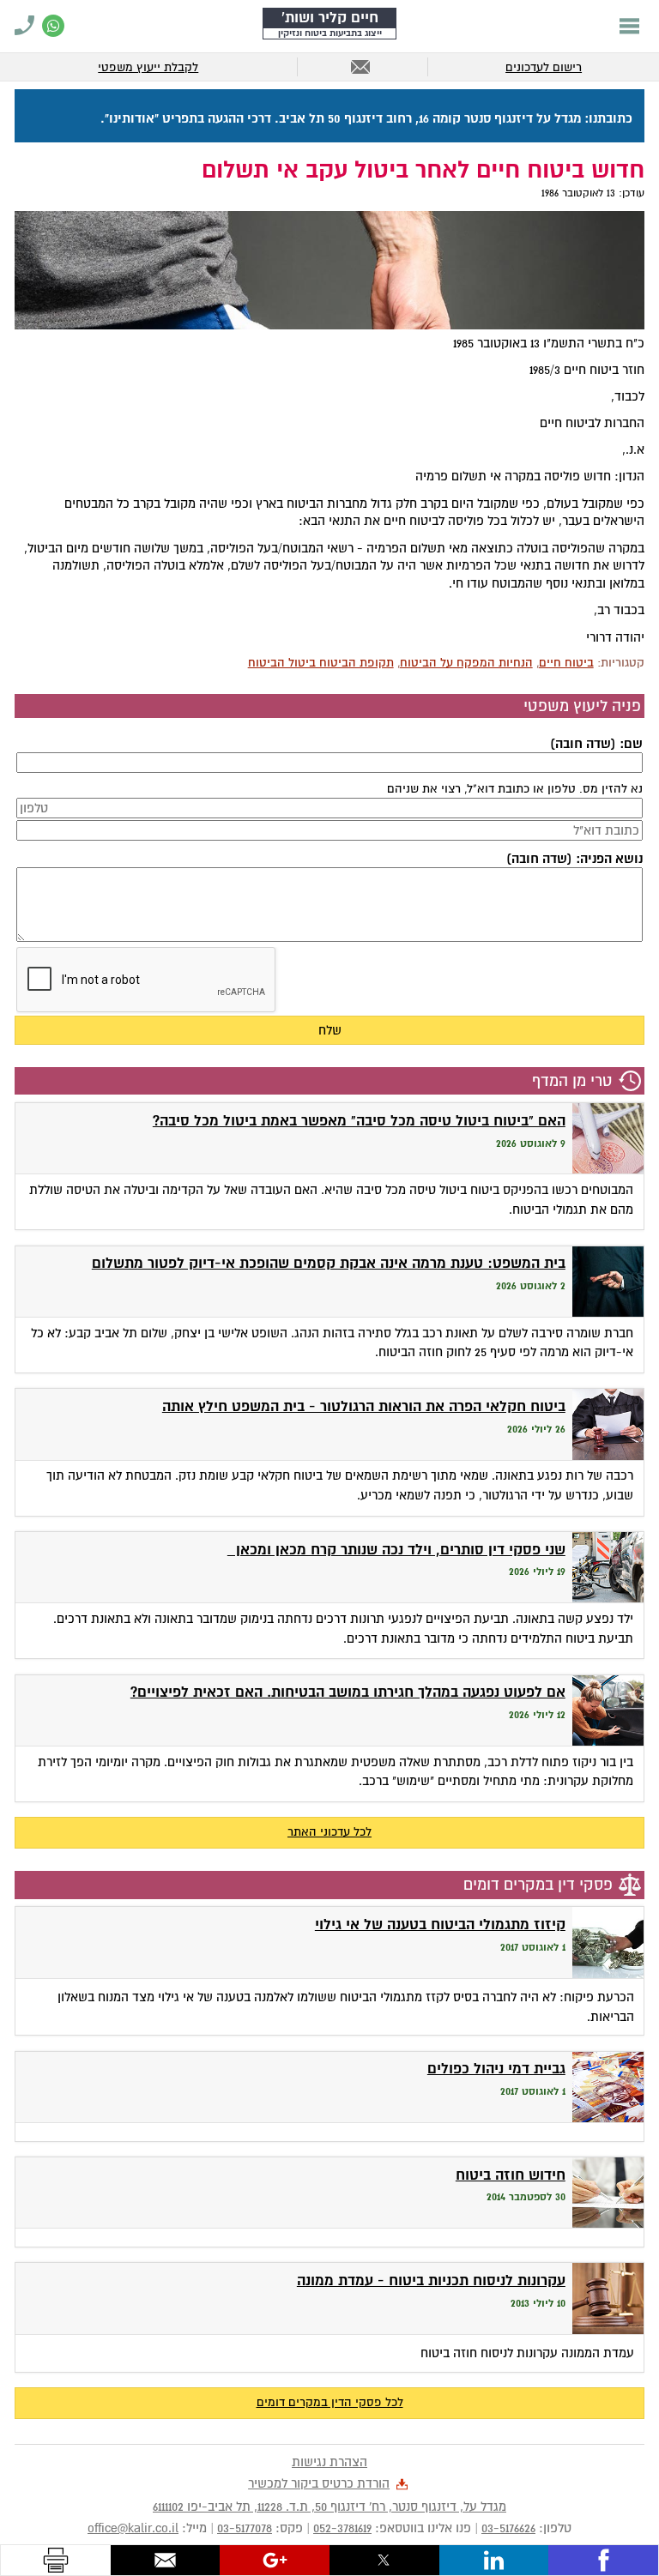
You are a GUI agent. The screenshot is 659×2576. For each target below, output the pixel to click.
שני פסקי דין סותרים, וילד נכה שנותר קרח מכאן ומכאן (396, 1550)
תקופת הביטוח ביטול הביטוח (321, 663)
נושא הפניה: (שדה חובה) (574, 859)
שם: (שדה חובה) (596, 744)
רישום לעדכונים (544, 67)
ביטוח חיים (566, 663)
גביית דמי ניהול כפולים (496, 2069)
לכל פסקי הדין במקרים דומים (330, 2402)
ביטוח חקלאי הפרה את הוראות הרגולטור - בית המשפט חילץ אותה (364, 1406)
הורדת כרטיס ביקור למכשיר (319, 2483)
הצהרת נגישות (329, 2462)
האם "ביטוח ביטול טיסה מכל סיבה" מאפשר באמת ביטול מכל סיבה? (359, 1121)
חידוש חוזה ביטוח (511, 2175)
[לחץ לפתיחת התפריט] (629, 26)
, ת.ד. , (329, 2507)
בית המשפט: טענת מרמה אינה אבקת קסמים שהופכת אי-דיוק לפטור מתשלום (329, 1263)
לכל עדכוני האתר (329, 1832)
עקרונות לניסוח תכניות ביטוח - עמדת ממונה (431, 2280)
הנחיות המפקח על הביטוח (466, 663)
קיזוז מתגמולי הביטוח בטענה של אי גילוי (440, 1924)
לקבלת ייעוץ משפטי (148, 67)
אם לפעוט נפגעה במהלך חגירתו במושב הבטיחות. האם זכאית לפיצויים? (348, 1692)
